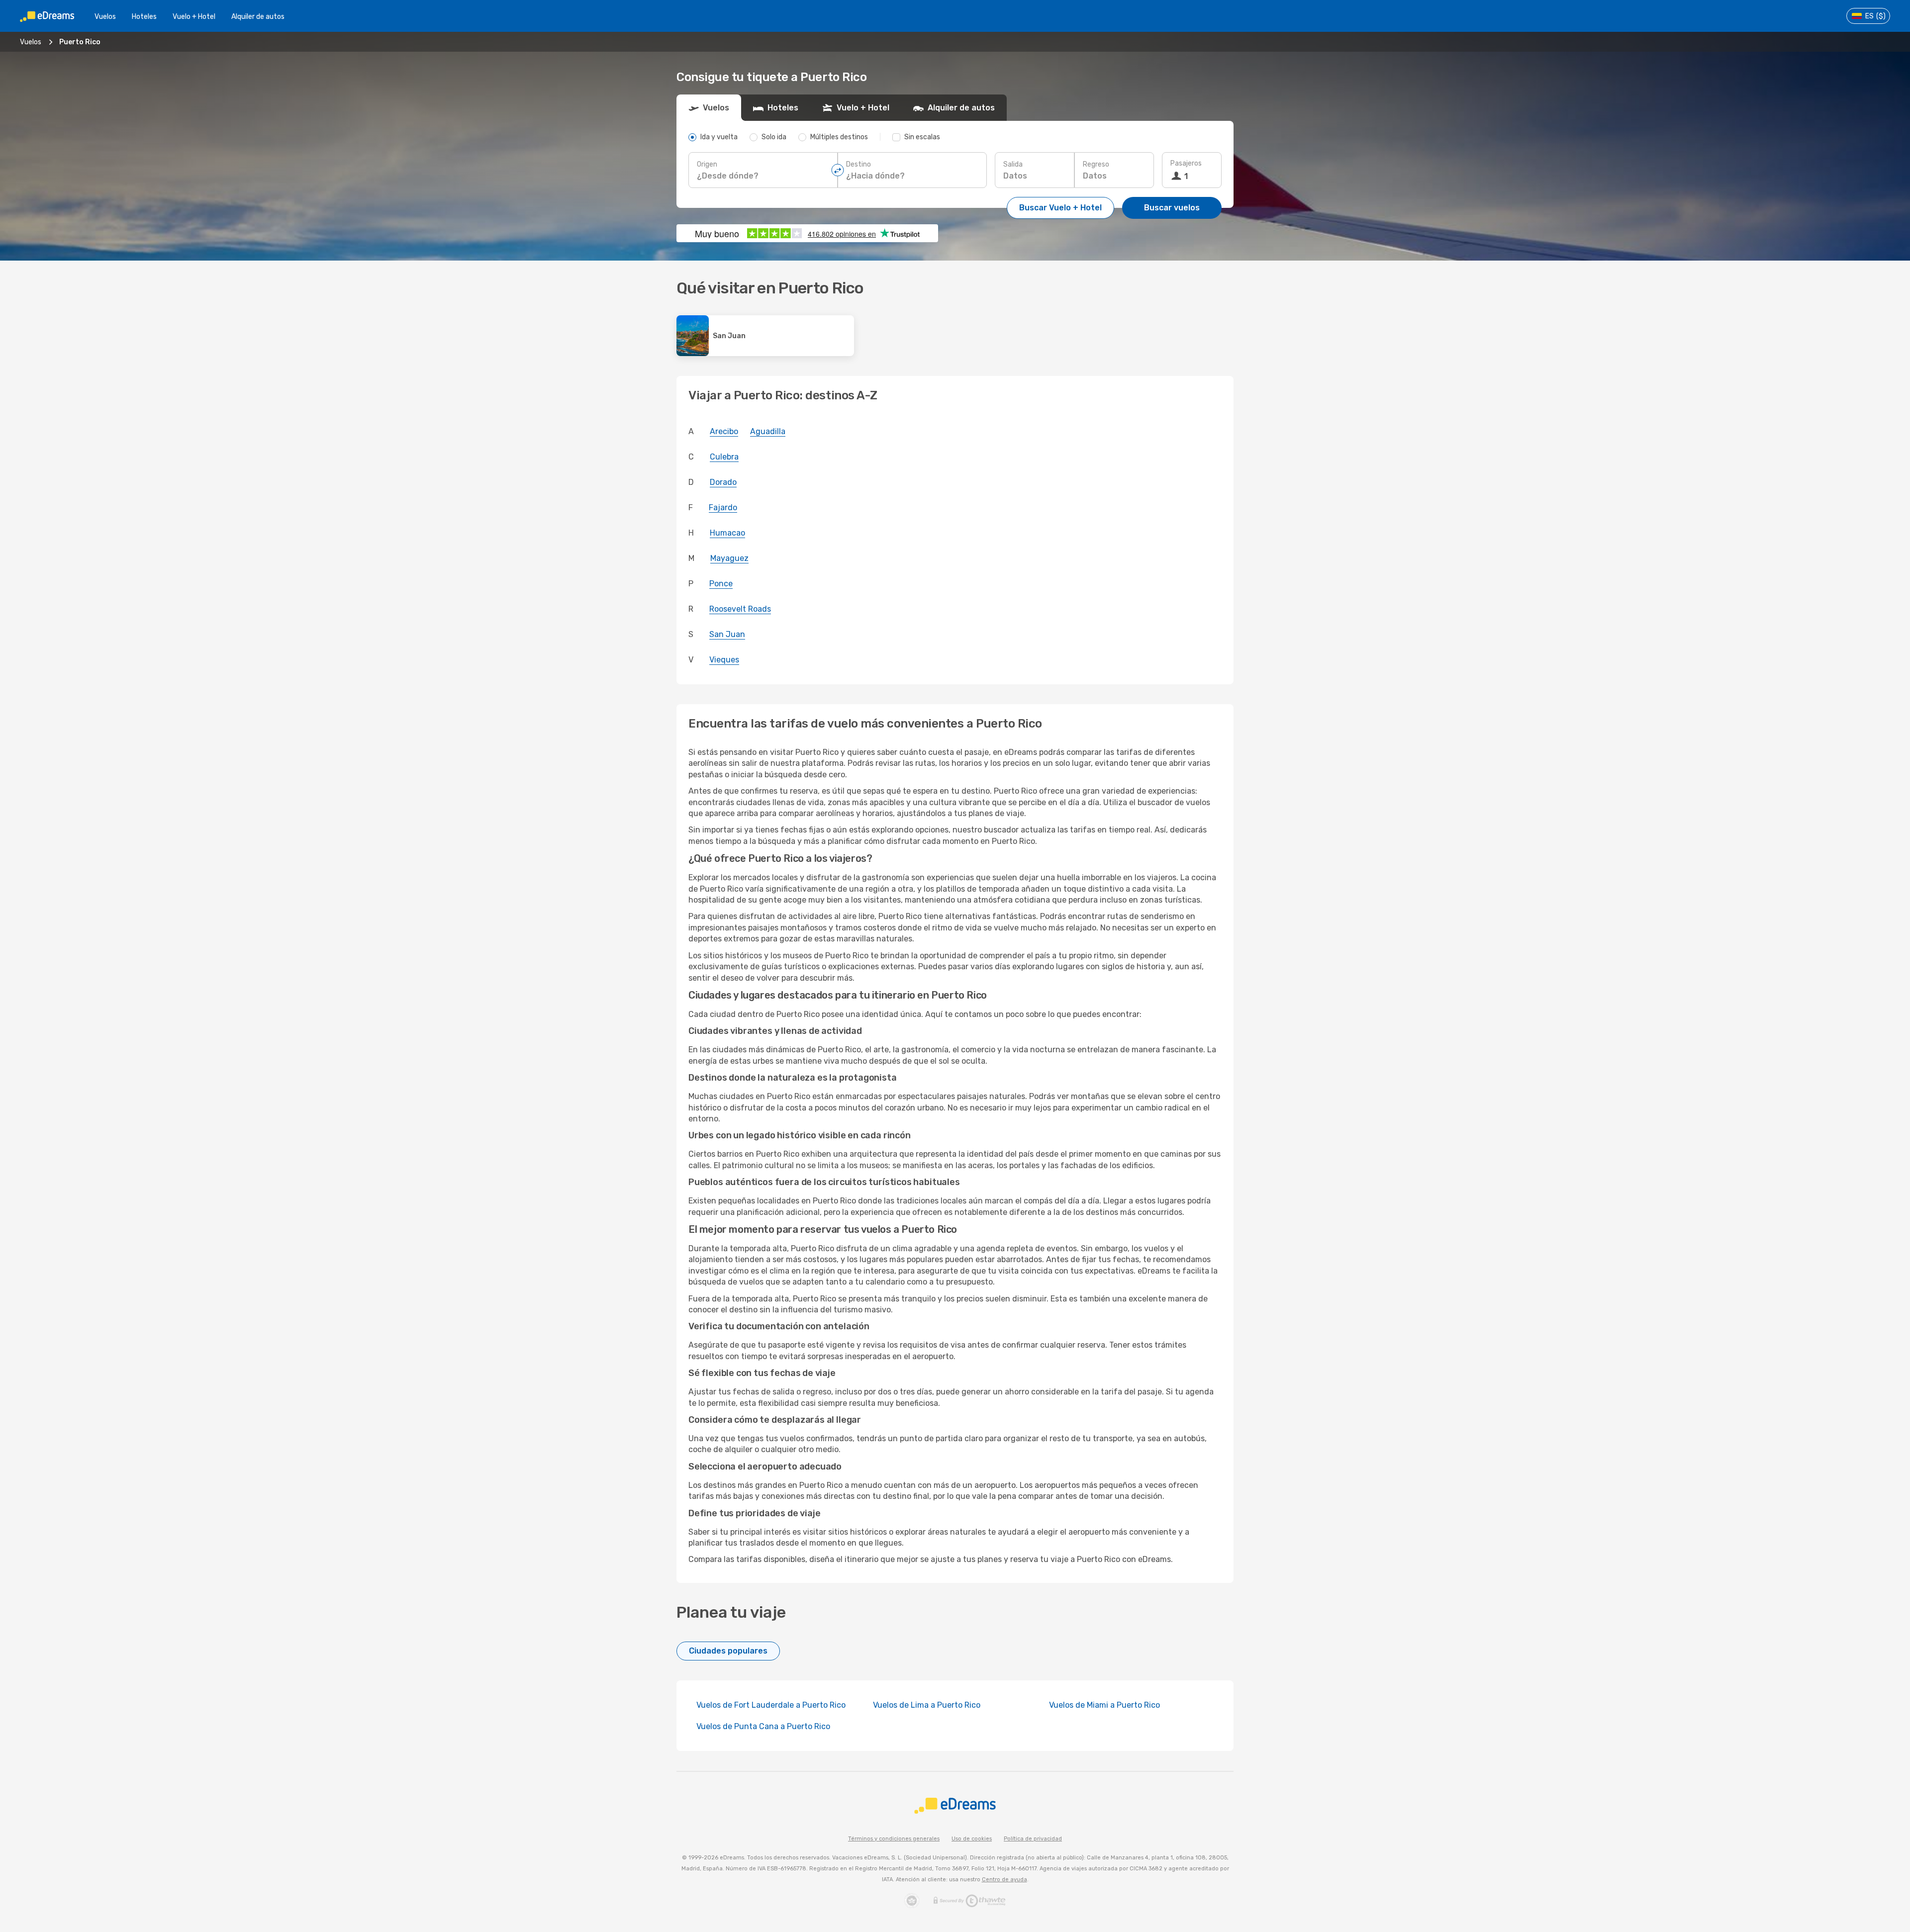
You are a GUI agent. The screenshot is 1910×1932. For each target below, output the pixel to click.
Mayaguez (729, 558)
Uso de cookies (972, 1839)
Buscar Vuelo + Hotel (1060, 208)
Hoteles (144, 17)
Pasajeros (1186, 163)
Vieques (724, 660)
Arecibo (724, 431)
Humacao (727, 533)
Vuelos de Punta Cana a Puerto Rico (763, 1726)
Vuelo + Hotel (194, 17)
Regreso (1096, 164)
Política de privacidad (1033, 1839)
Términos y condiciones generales (894, 1839)
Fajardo (723, 507)
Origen (707, 164)
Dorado (723, 482)
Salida (1013, 164)
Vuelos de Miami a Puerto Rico (1104, 1705)
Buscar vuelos (1172, 208)
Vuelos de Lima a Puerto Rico (927, 1705)
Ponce (721, 584)
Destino (859, 164)
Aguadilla (768, 431)
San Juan (727, 634)
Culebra (724, 457)
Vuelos (105, 17)
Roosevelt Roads (740, 609)
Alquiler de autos (258, 17)
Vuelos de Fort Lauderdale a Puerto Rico (771, 1705)
